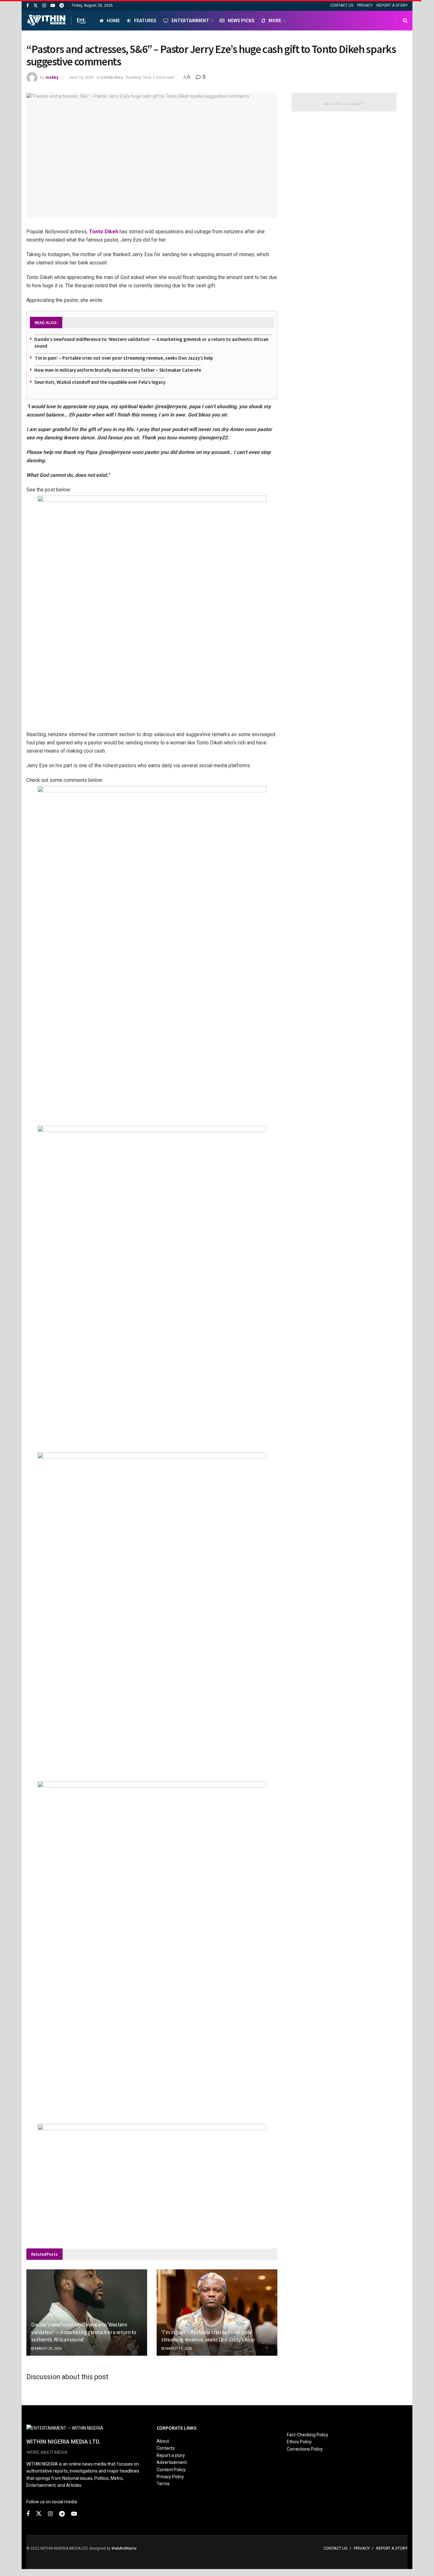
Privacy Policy (170, 2477)
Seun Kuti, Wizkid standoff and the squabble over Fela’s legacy (100, 382)
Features (145, 21)
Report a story (171, 2455)
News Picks (241, 21)
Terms (163, 2484)
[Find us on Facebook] (28, 6)
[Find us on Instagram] (44, 6)
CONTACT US (342, 5)
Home (113, 21)
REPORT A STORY (392, 5)
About (163, 2441)
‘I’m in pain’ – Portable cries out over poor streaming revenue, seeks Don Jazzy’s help (124, 358)
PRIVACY (365, 5)
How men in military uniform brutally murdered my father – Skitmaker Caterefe (118, 370)
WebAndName (124, 2548)
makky (52, 77)
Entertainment (190, 21)
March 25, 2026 (48, 2349)
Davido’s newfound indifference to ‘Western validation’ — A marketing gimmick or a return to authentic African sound (84, 2332)
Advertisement (172, 2462)
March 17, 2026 (178, 2349)
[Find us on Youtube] (53, 6)
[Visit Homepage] (57, 21)
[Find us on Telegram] (62, 6)
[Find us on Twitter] (36, 6)
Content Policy (171, 2470)
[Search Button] (405, 21)
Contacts (166, 2448)
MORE (275, 21)
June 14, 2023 (81, 77)
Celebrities (112, 77)
